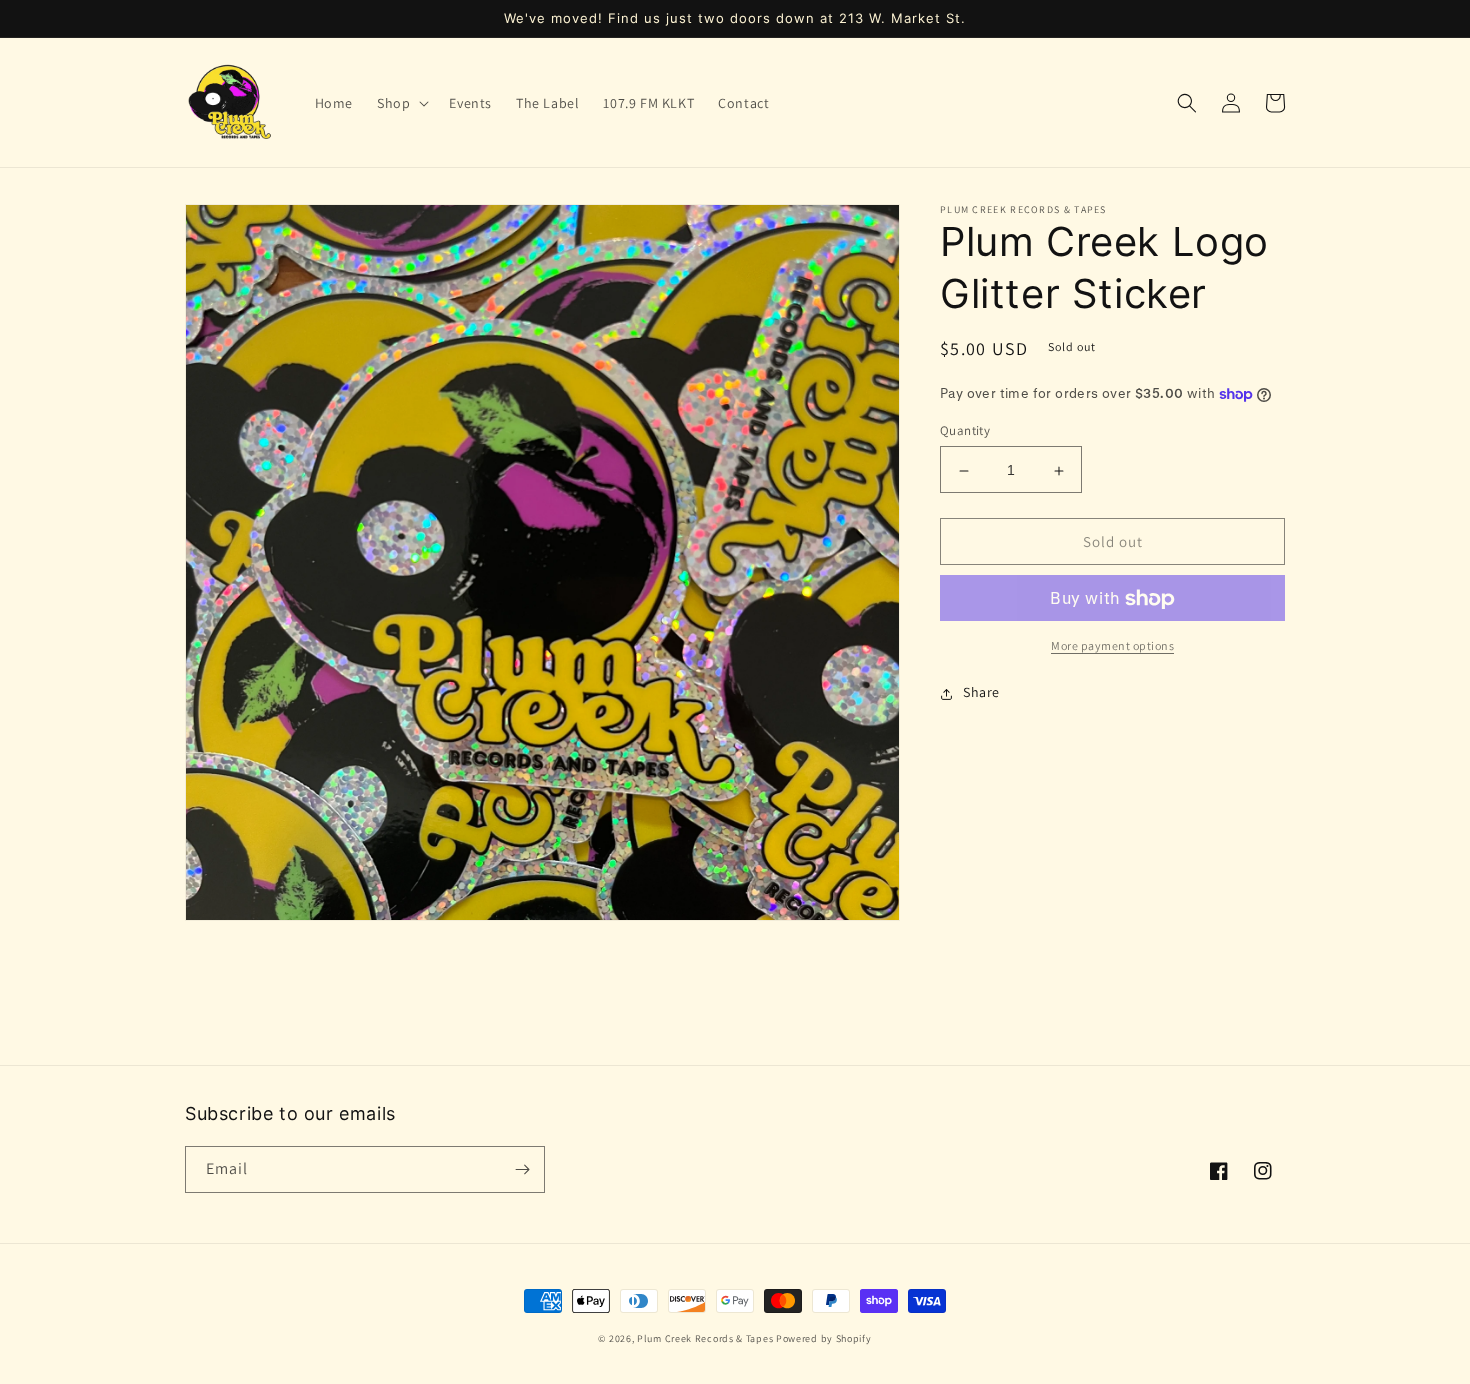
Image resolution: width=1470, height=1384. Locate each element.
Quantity (965, 431)
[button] (401, 103)
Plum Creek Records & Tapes (705, 1338)
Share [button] (981, 693)
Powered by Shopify (824, 1338)
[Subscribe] (522, 1169)
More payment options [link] (1112, 646)
